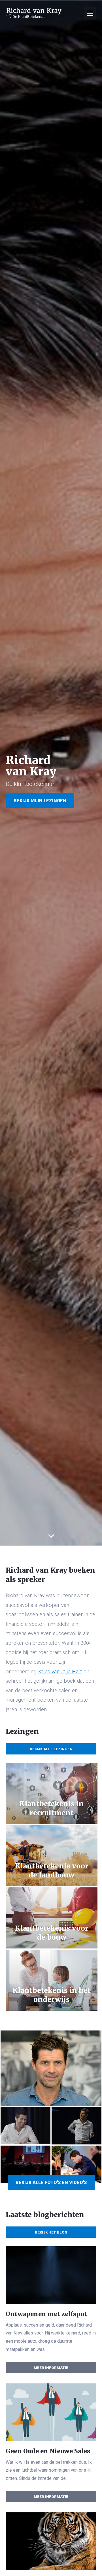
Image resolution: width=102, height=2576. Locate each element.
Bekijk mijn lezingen (40, 801)
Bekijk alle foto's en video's (51, 2182)
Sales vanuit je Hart (60, 1672)
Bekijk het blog (51, 2232)
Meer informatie (51, 2367)
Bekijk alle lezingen (51, 1749)
